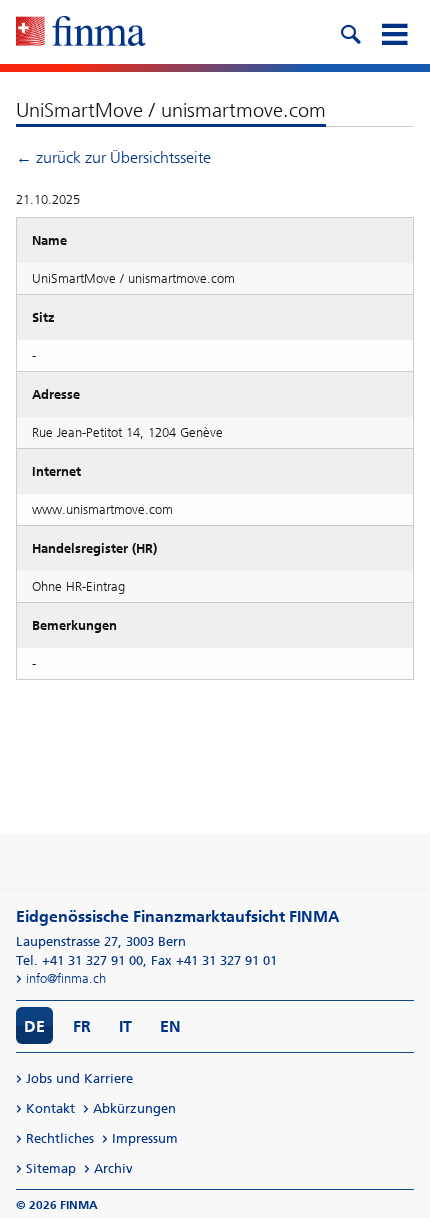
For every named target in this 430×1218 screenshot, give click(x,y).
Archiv (113, 1168)
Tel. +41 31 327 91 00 (79, 960)
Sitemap (51, 1168)
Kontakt (50, 1108)
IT (125, 1026)
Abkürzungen (134, 1108)
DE (34, 1026)
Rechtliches (60, 1138)
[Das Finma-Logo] (81, 33)
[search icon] (350, 32)
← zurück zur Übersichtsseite (113, 157)
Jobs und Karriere (79, 1078)
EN (170, 1026)
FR (82, 1026)
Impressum (145, 1138)
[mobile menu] (394, 32)
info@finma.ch (66, 978)
